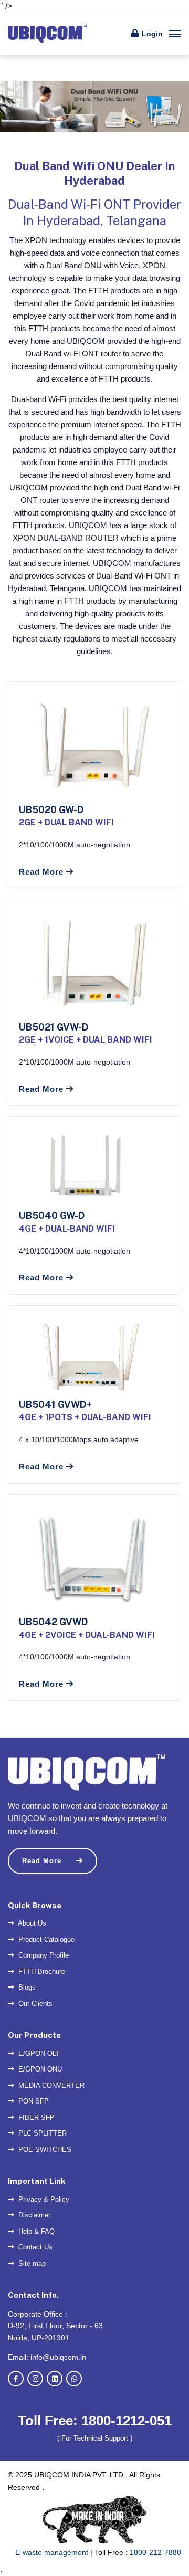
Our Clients (34, 2004)
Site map (31, 2263)
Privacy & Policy (43, 2199)
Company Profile (43, 1955)
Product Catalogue (45, 1939)
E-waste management (52, 2552)
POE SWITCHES (44, 2149)
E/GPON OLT (38, 2053)
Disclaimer (33, 2215)
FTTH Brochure (41, 1972)
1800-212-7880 (155, 2552)
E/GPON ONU (39, 2069)
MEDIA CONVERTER (50, 2085)
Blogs (26, 1987)
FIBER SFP (35, 2117)
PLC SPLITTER (41, 2133)
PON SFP (33, 2101)
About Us (31, 1923)
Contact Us (34, 2247)
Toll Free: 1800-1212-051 (95, 2421)
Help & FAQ (35, 2231)
